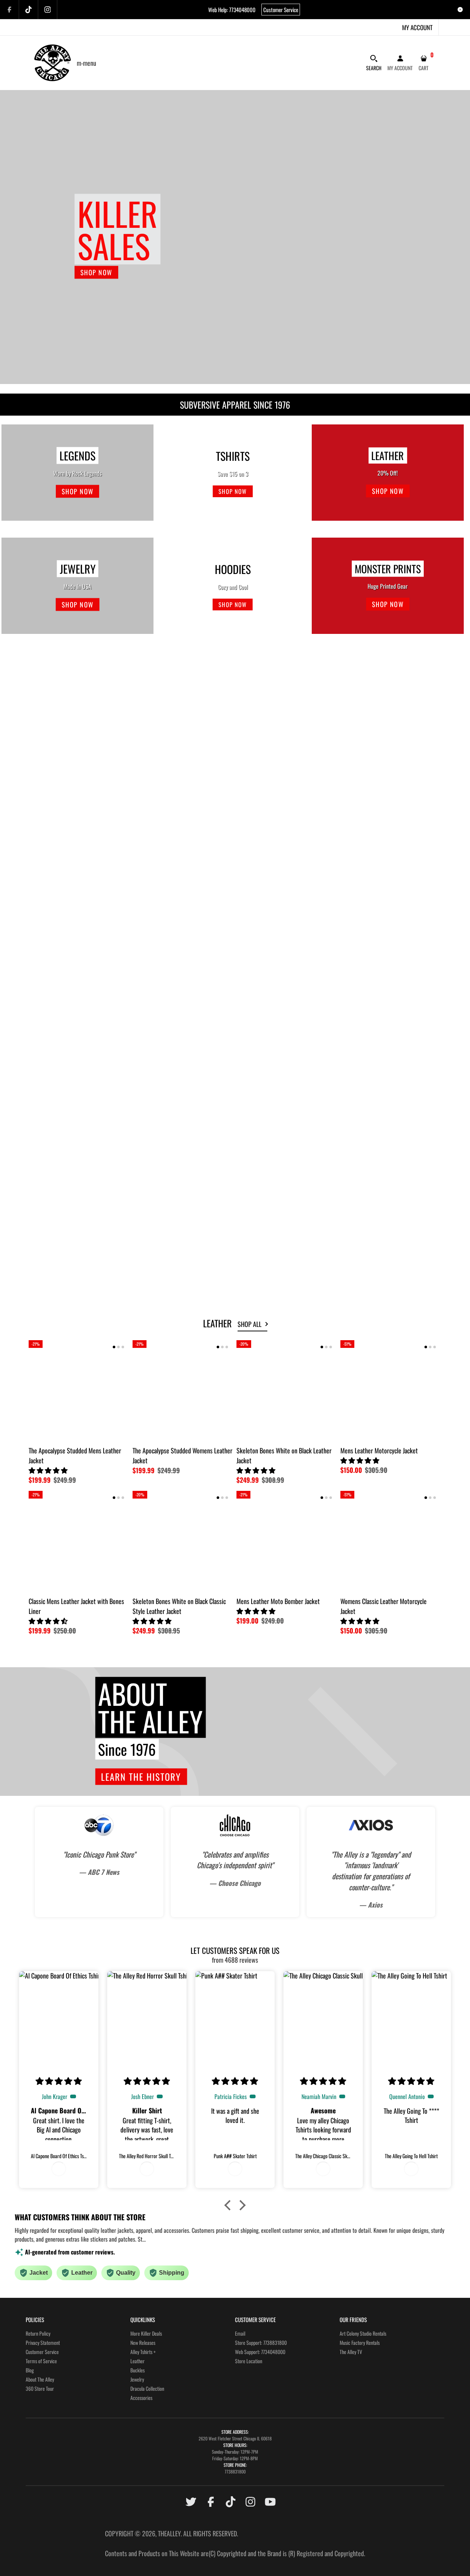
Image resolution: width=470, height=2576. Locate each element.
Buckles (138, 2370)
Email (240, 2333)
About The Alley (40, 2379)
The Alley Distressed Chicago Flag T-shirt (76, 936)
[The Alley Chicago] (53, 62)
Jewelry (137, 2379)
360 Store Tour (40, 2388)
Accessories (141, 2398)
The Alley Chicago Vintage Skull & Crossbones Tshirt (172, 790)
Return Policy (38, 2333)
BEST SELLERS (51, 663)
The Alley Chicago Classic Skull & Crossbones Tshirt (171, 941)
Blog (30, 2370)
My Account (417, 27)
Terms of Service (41, 2361)
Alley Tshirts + (143, 2352)
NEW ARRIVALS (53, 982)
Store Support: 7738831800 (261, 2342)
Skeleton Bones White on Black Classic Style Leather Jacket (179, 1606)
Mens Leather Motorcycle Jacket (380, 936)
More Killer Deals (146, 2333)
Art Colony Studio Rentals (363, 2333)
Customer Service (281, 10)
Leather (138, 2361)
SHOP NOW (96, 272)
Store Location (249, 2361)
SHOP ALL (250, 1324)
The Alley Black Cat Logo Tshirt (64, 785)
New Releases (143, 2342)
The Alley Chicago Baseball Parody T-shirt (286, 936)
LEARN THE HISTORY (141, 1777)
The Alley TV (351, 2352)
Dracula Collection (147, 2388)
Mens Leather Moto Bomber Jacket (278, 1601)
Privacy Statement (43, 2342)
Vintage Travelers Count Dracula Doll (385, 785)
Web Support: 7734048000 (260, 2352)
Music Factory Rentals (360, 2342)
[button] (47, 794)
